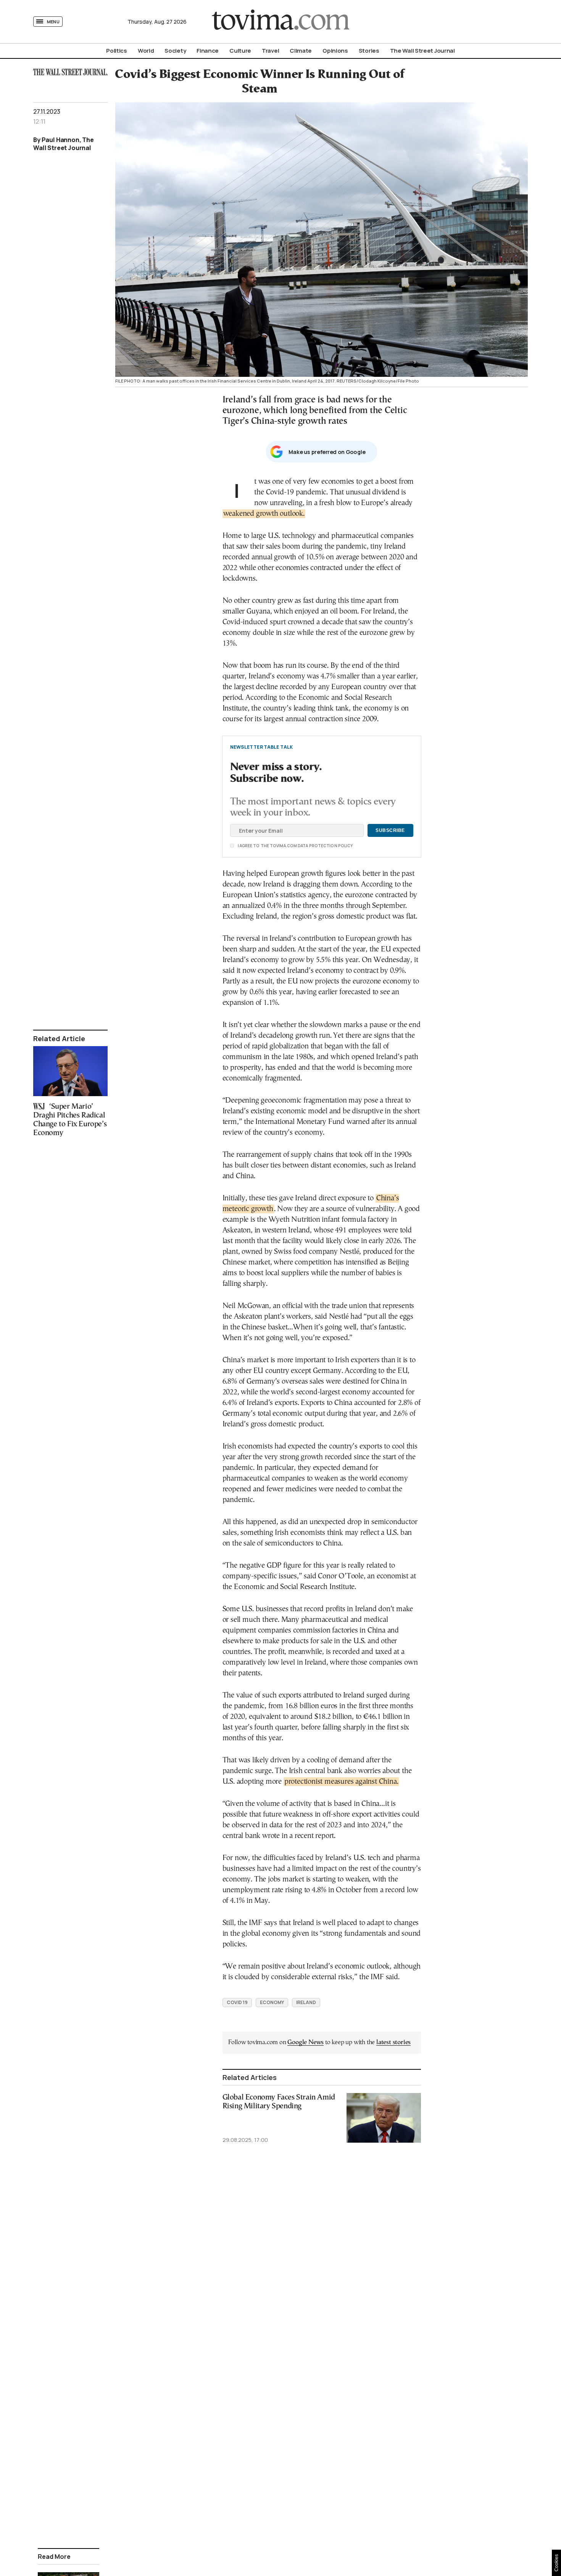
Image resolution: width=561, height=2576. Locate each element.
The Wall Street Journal (422, 51)
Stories (369, 51)
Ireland (306, 2002)
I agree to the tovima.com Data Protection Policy (253, 846)
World (146, 51)
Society (175, 51)
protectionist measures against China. (341, 1782)
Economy (272, 2002)
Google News (305, 2042)
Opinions (335, 51)
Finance (208, 51)
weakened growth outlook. (264, 514)
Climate (301, 51)
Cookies (556, 2563)
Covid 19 (237, 2002)
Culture (240, 51)
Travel (270, 51)
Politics (117, 51)
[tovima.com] (280, 22)
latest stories (393, 2042)
